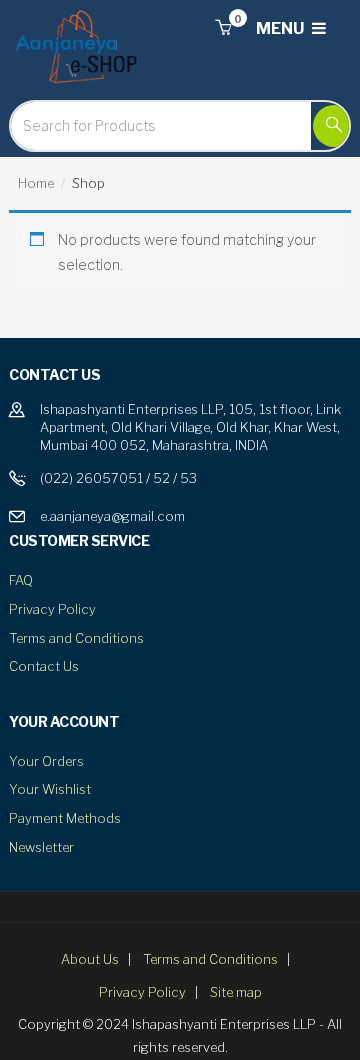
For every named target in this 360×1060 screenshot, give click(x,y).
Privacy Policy (52, 609)
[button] (223, 28)
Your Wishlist (50, 789)
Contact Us (44, 666)
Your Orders (46, 761)
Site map (236, 992)
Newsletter (41, 847)
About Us (90, 959)
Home (36, 183)
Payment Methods (65, 818)
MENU (281, 28)
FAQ (21, 580)
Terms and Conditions (76, 638)
